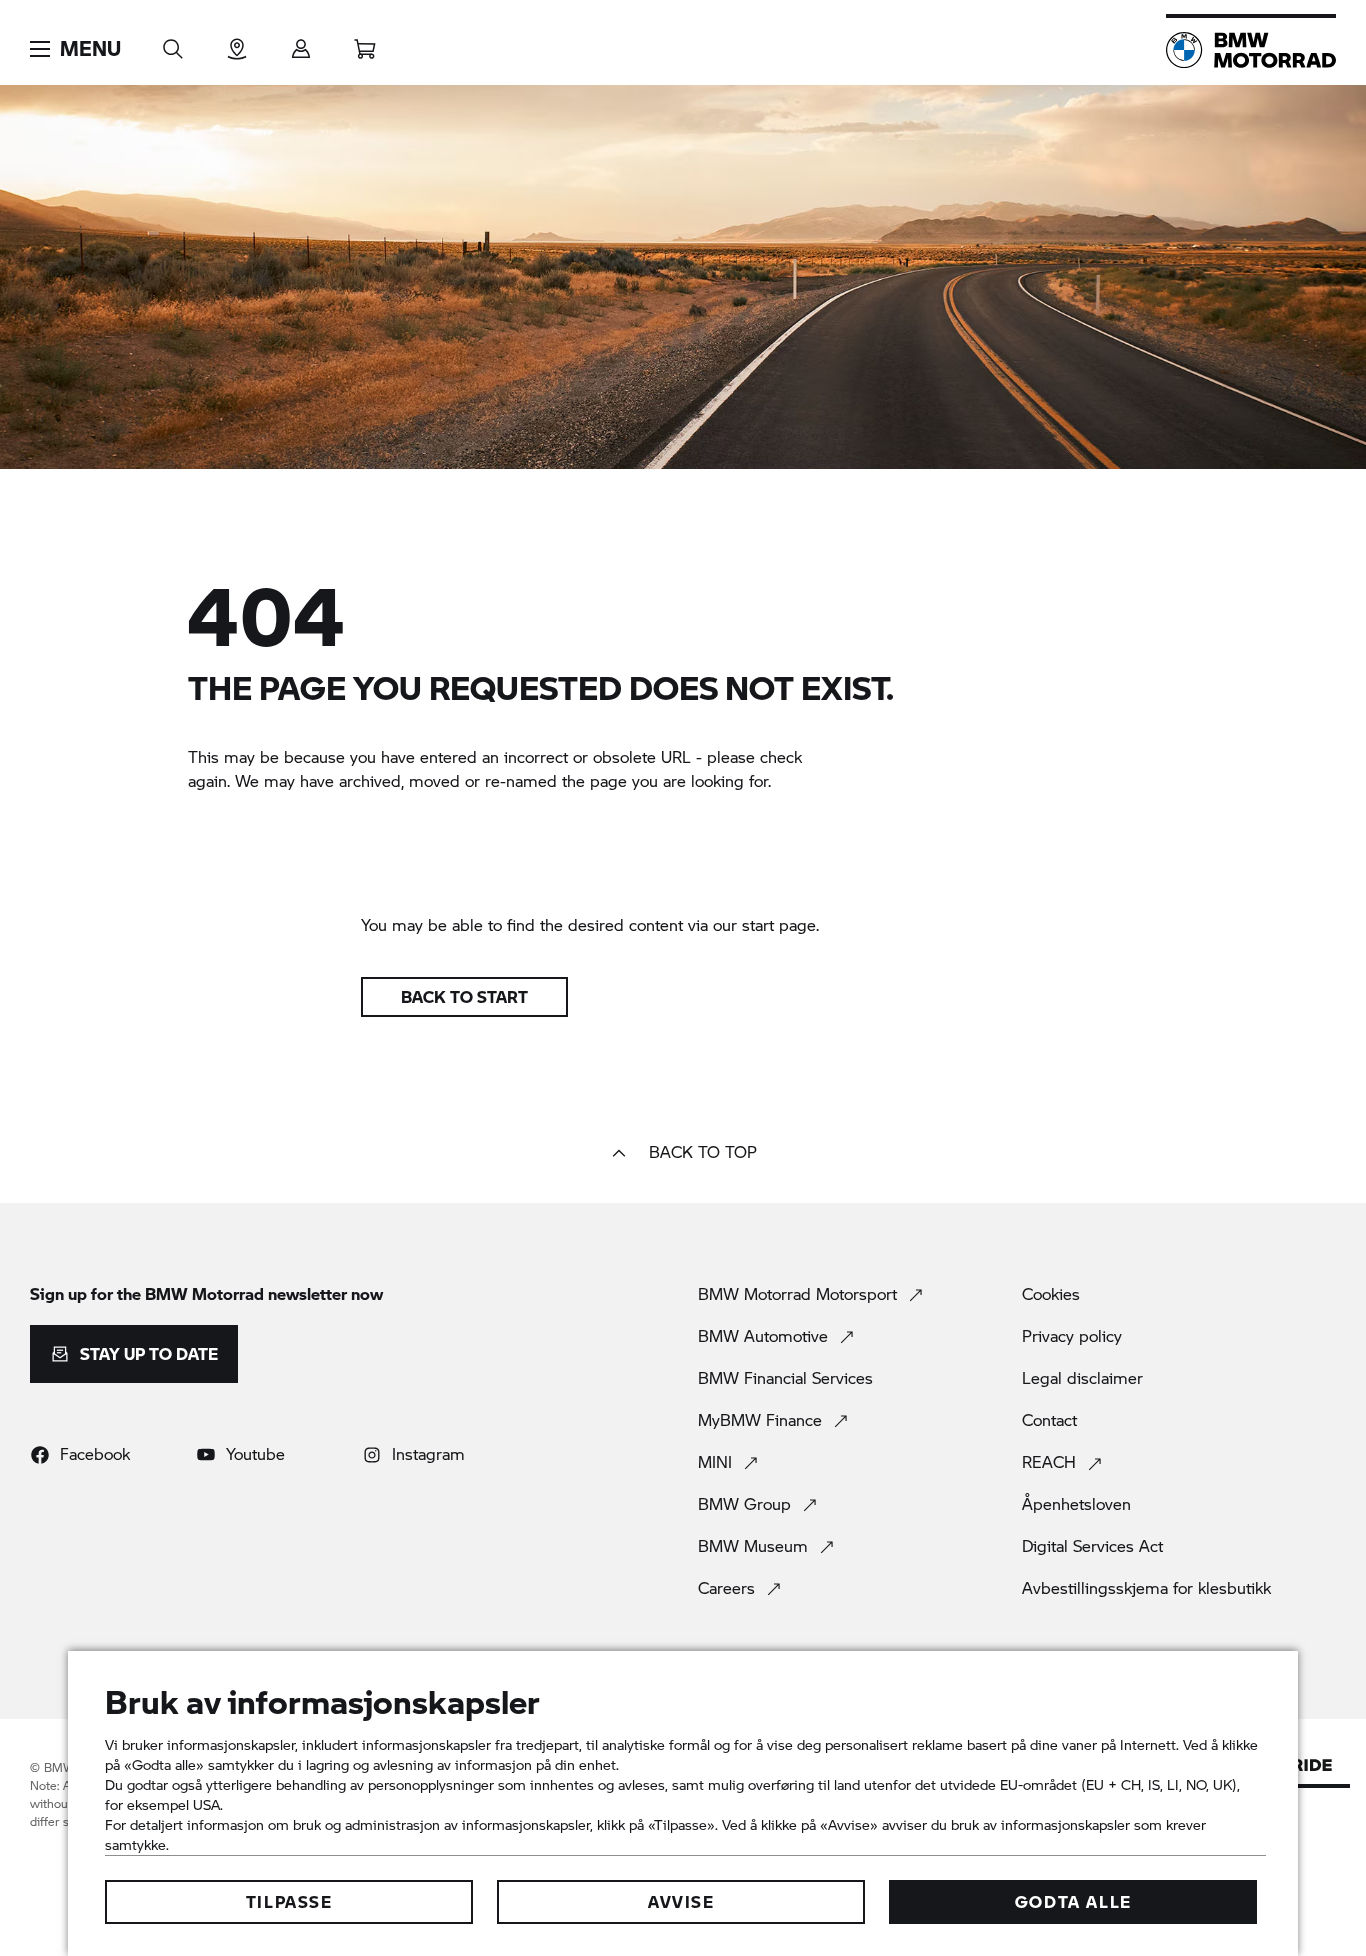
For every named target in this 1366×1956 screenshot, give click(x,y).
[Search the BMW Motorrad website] (173, 42)
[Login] (301, 42)
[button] (75, 49)
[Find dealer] (237, 42)
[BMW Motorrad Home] (1251, 50)
